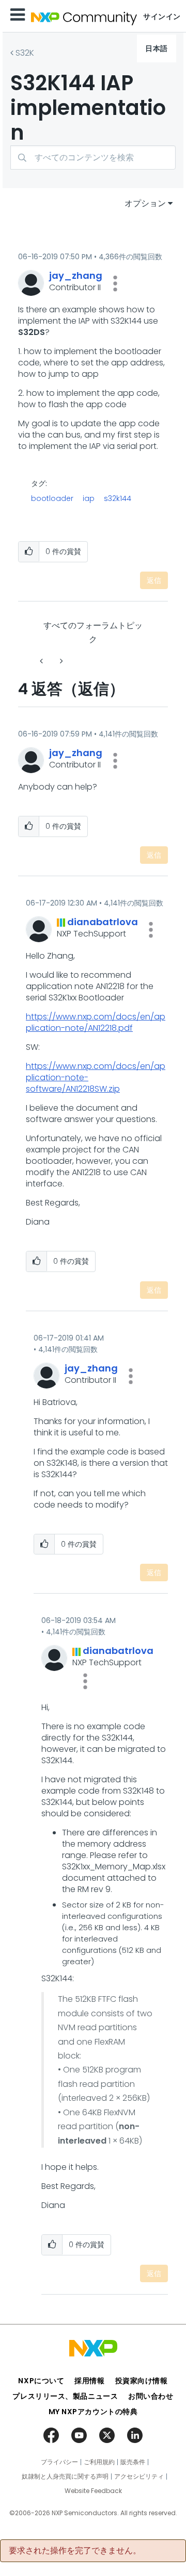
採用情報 (89, 2381)
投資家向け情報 (142, 2381)
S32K (25, 53)
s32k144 (118, 498)
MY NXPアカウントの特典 (93, 2412)
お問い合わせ (151, 2396)
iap (89, 498)
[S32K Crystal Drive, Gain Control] (42, 661)
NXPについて (41, 2381)
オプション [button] (145, 203)
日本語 (157, 48)
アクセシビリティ (139, 2477)
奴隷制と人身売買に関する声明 (65, 2477)
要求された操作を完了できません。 (75, 2551)
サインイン (162, 16)
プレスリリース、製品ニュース (65, 2396)
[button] (115, 283)
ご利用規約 (99, 2462)
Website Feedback (93, 2491)
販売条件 (133, 2462)
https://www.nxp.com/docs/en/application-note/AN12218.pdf (96, 1022)
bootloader (52, 498)
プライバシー (59, 2462)
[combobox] (93, 157)
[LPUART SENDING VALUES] (60, 661)
